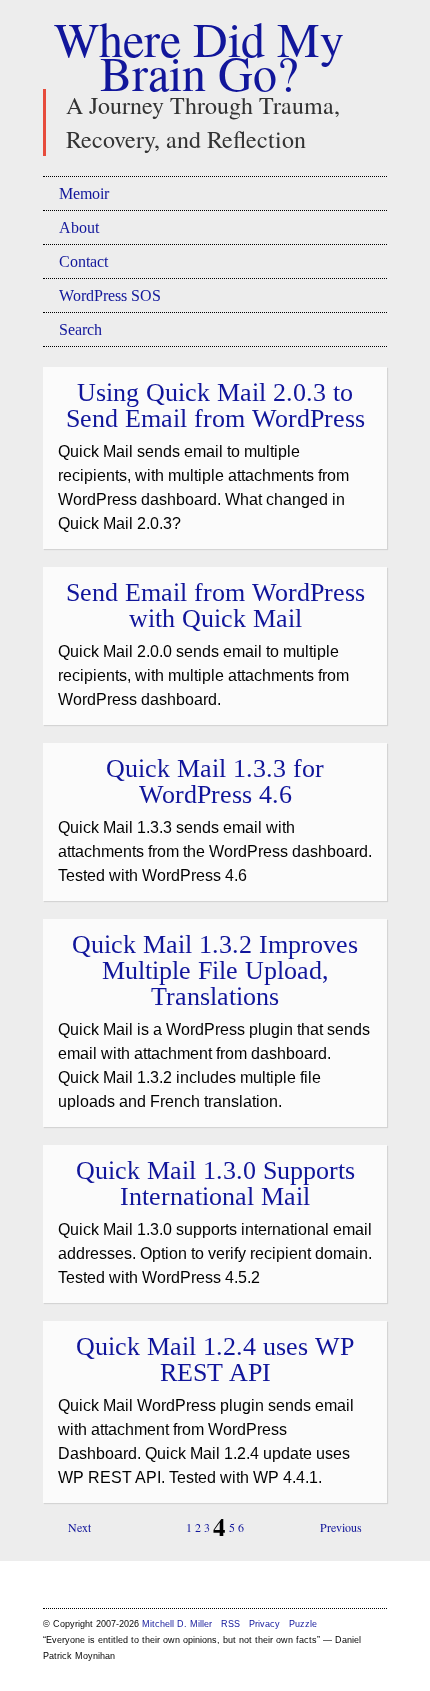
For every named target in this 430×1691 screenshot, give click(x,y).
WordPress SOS (110, 295)
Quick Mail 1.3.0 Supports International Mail (215, 1183)
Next (79, 1527)
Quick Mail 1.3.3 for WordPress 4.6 (215, 781)
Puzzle (303, 1624)
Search (80, 329)
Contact (83, 261)
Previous (341, 1527)
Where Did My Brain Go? (199, 55)
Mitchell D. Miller (177, 1624)
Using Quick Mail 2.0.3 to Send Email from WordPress (215, 405)
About (79, 227)
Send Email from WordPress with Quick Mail (215, 605)
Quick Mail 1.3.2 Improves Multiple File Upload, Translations (215, 970)
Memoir (84, 193)
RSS (232, 1624)
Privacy (264, 1624)
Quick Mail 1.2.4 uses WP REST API (215, 1359)
